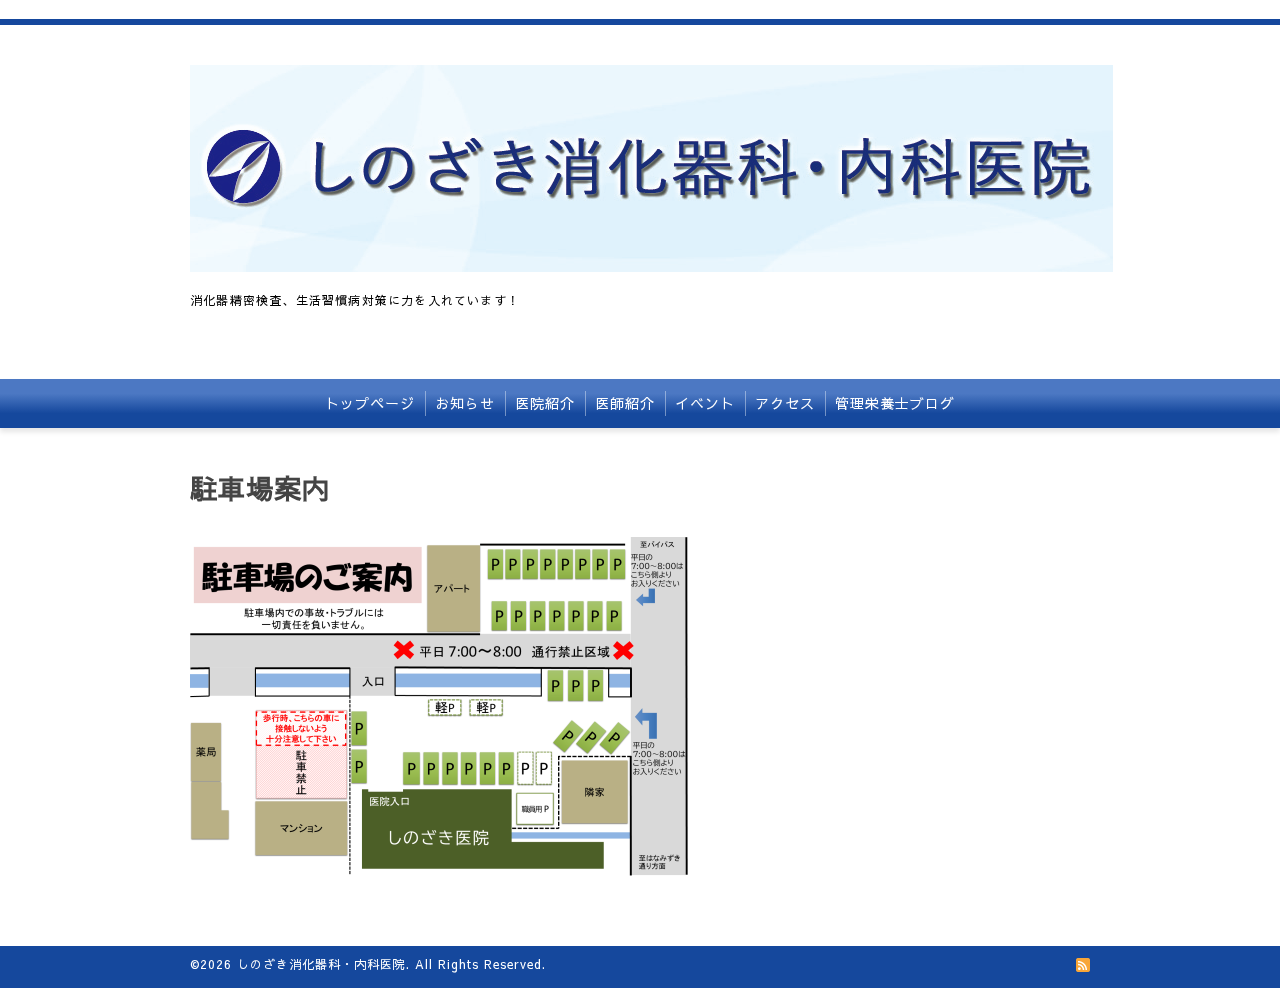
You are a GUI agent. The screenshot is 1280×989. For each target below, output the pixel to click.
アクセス (785, 403)
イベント (705, 403)
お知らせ (465, 403)
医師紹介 (625, 403)
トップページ (370, 403)
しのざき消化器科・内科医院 (321, 964)
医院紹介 (545, 403)
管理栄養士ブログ (895, 403)
